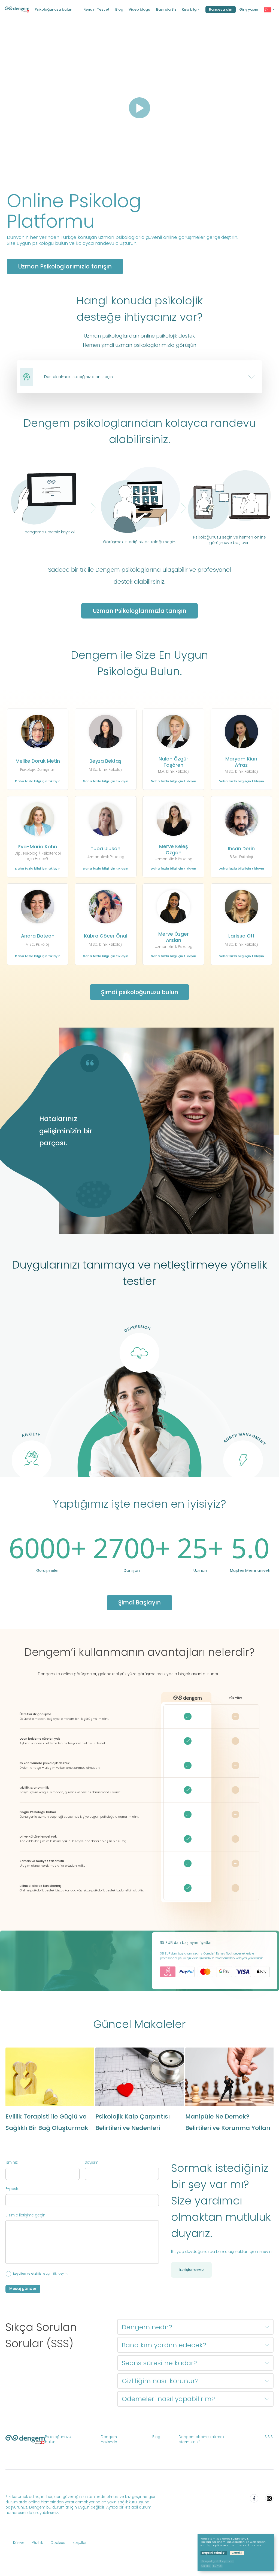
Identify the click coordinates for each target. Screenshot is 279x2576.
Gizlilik (36, 2274)
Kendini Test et (96, 10)
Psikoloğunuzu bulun (53, 9)
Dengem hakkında (109, 2440)
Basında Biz (166, 10)
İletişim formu (191, 2270)
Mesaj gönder (23, 2289)
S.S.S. (269, 2437)
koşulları (20, 2274)
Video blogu (139, 10)
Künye (19, 2543)
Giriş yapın (249, 10)
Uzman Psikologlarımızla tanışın (139, 611)
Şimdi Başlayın (139, 1602)
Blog (119, 10)
